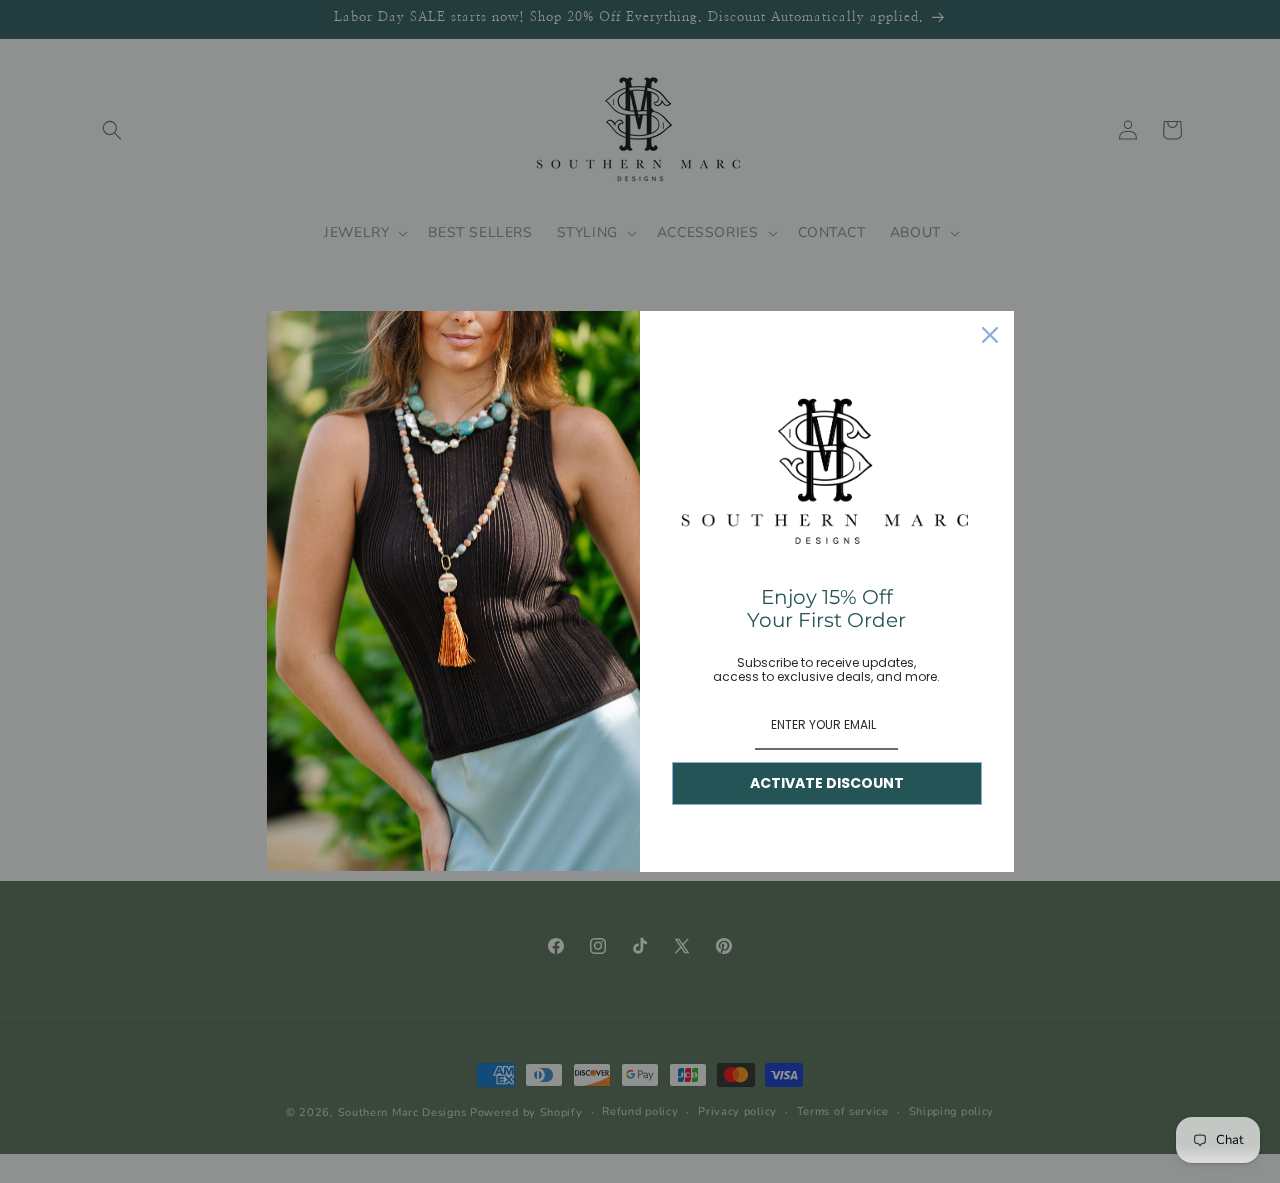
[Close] (990, 335)
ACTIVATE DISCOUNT (827, 783)
